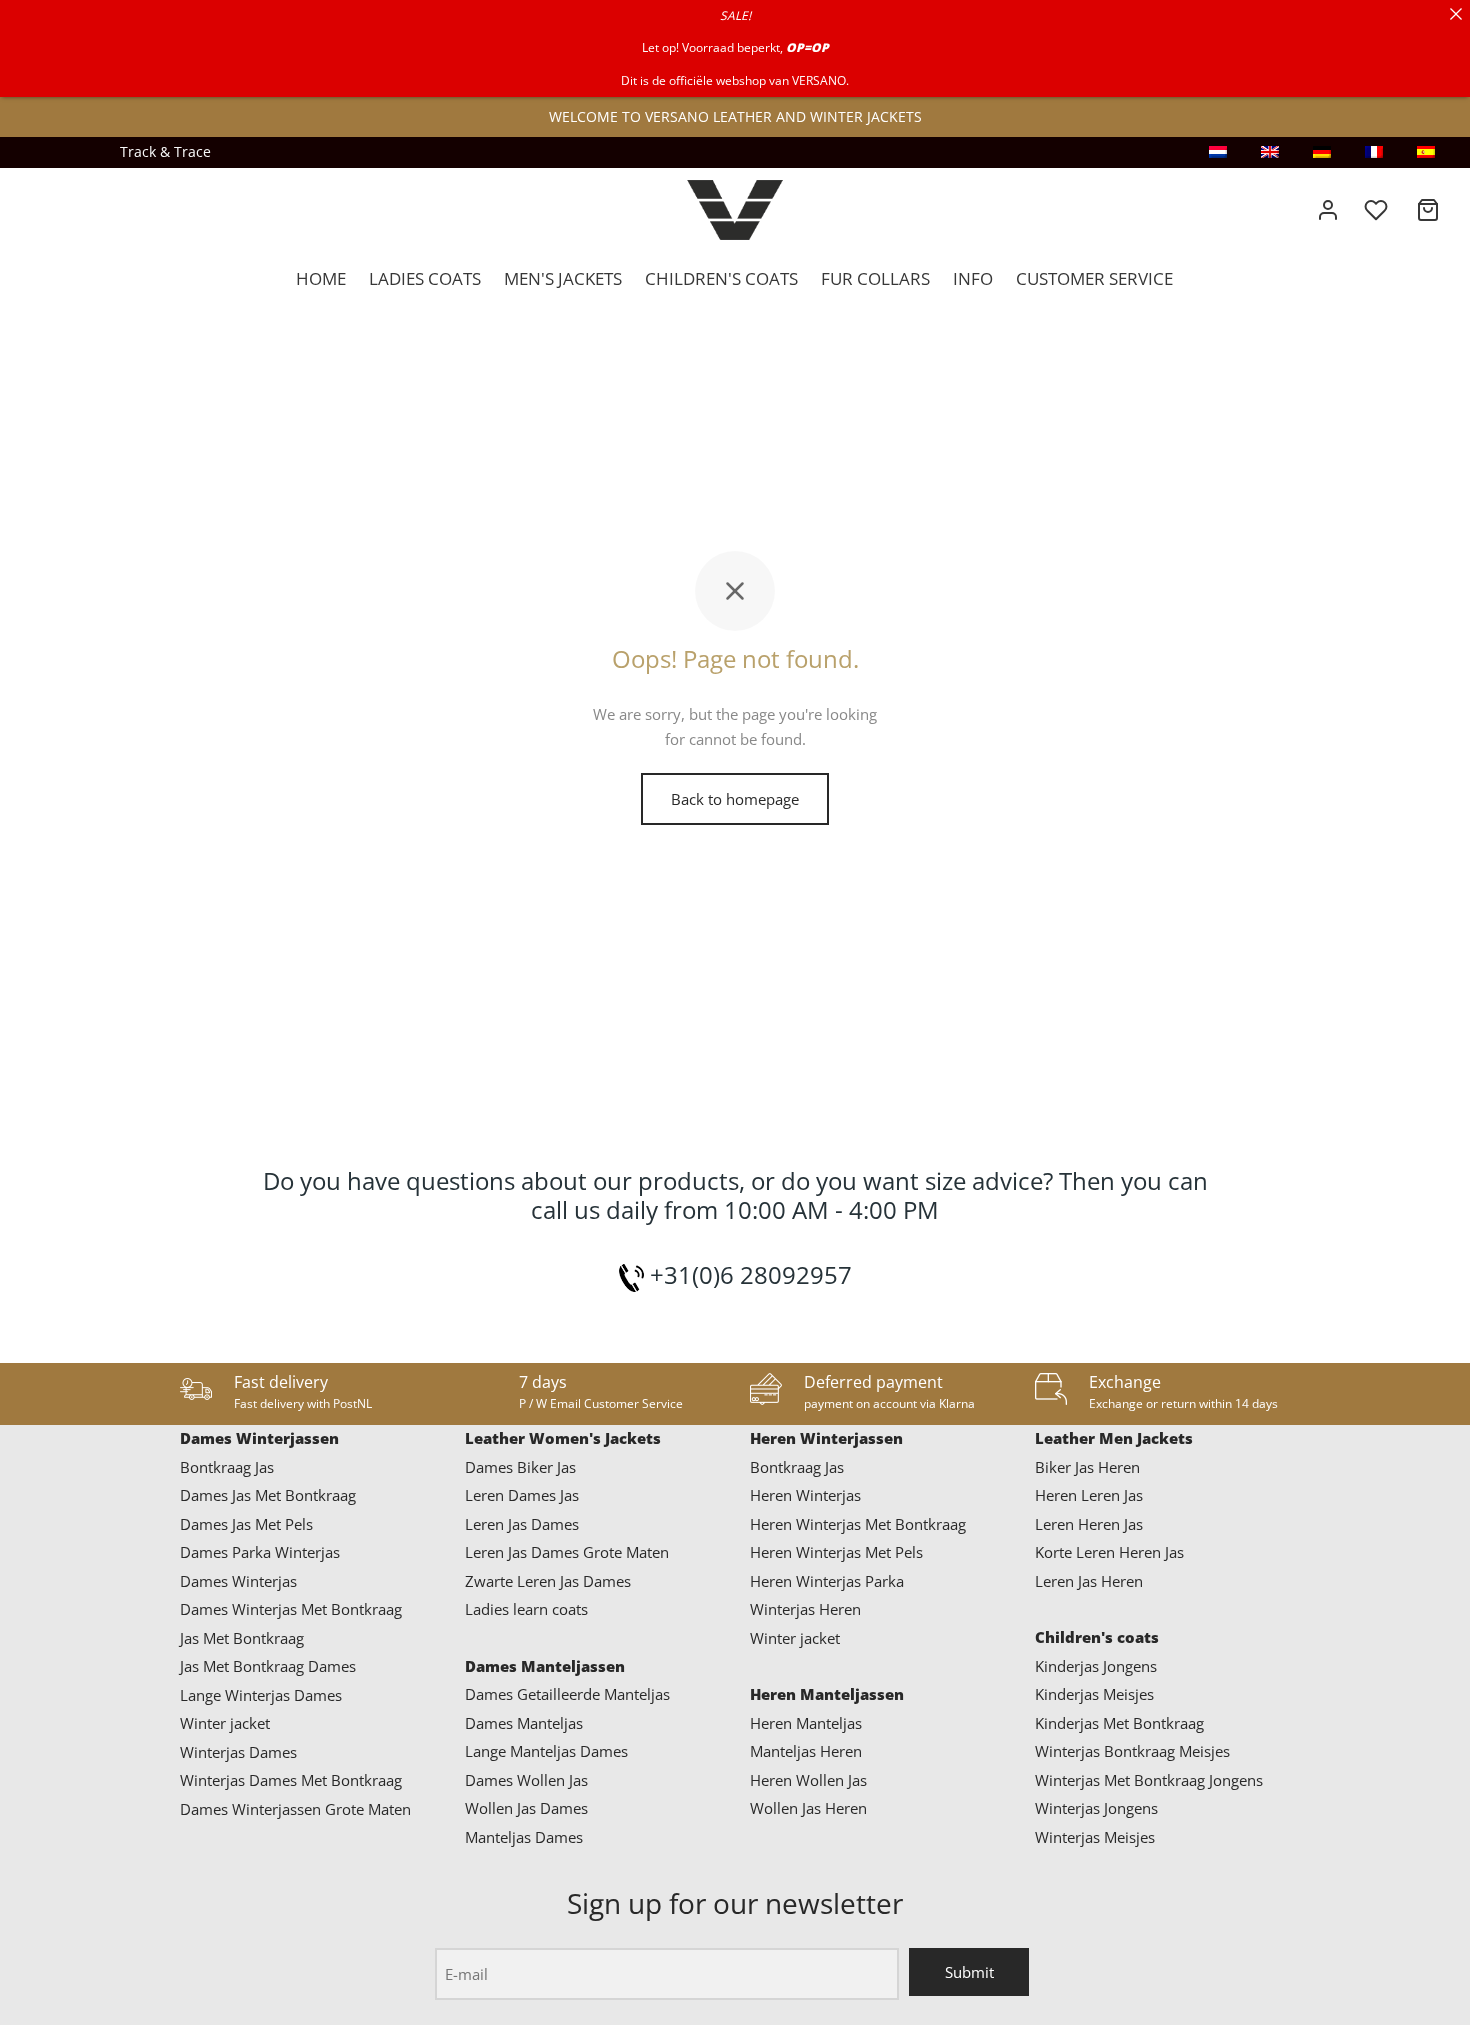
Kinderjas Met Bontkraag (1119, 1723)
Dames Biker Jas (520, 1467)
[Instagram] (45, 152)
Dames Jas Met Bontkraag (268, 1495)
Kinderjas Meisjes (1094, 1694)
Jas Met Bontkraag (242, 1638)
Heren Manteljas (806, 1723)
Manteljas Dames (524, 1837)
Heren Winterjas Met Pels (836, 1552)
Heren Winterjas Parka (827, 1581)
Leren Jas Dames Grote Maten (567, 1552)
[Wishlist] (1378, 210)
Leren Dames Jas (522, 1495)
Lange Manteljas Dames (546, 1751)
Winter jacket (225, 1723)
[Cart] (1428, 210)
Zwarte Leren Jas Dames (548, 1581)
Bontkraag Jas (227, 1467)
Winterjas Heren (805, 1609)
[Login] (1328, 210)
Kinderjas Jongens (1096, 1666)
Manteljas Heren (806, 1751)
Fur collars (875, 278)
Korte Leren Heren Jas (1109, 1552)
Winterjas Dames (238, 1752)
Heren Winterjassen (826, 1438)
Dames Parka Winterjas (260, 1552)
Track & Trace (165, 152)
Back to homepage (735, 799)
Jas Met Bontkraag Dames (268, 1666)
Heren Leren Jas (1089, 1495)
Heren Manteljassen (827, 1694)
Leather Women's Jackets (563, 1438)
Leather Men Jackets (1114, 1438)
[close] (1456, 14)
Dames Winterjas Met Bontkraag (291, 1609)
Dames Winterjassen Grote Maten (295, 1809)
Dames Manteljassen (545, 1666)
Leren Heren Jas (1089, 1524)
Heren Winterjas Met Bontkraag (858, 1524)
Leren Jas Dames (522, 1524)
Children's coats (721, 278)
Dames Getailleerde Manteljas (567, 1694)
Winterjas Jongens (1096, 1808)
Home (321, 278)
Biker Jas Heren (1087, 1467)
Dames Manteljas (524, 1723)
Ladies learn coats (526, 1609)
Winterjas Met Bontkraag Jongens (1149, 1780)
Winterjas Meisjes (1095, 1837)
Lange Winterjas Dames (261, 1695)
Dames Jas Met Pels (246, 1524)
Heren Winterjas (805, 1495)
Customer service (1094, 278)
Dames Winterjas (238, 1581)
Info (973, 278)
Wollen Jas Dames (526, 1808)
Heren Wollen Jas (808, 1780)
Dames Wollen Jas (526, 1780)
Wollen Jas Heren (808, 1808)
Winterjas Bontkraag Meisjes (1132, 1751)
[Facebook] (85, 152)
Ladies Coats (425, 278)
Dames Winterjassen (259, 1438)
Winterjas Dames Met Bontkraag (291, 1780)
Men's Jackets (563, 278)
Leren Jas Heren (1089, 1581)
